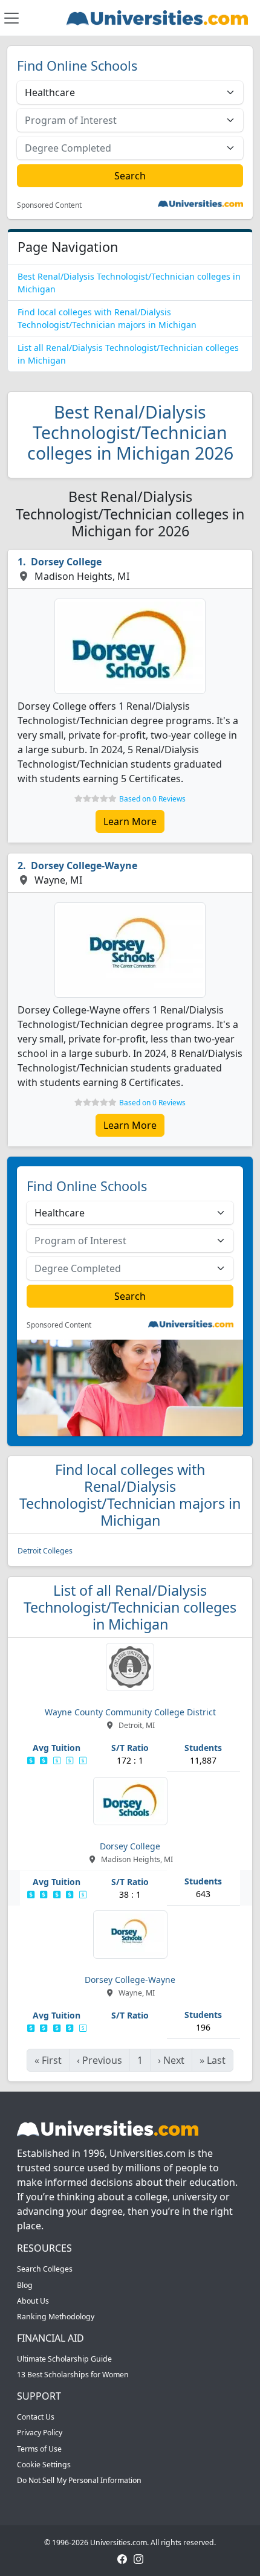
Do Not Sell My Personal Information (79, 2480)
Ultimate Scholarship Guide (64, 2359)
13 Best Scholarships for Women (73, 2375)
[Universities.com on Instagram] (138, 2558)
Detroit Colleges (45, 1551)
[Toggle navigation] (11, 18)
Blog (25, 2285)
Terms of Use (39, 2449)
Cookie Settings (44, 2465)
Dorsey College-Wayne (84, 866)
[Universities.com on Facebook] (122, 2558)
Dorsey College (66, 562)
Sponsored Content (49, 205)
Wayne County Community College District (130, 1712)
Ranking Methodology (56, 2317)
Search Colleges (45, 2269)
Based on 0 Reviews (152, 799)
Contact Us (36, 2417)
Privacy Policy (40, 2433)
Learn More (130, 821)
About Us (33, 2301)
